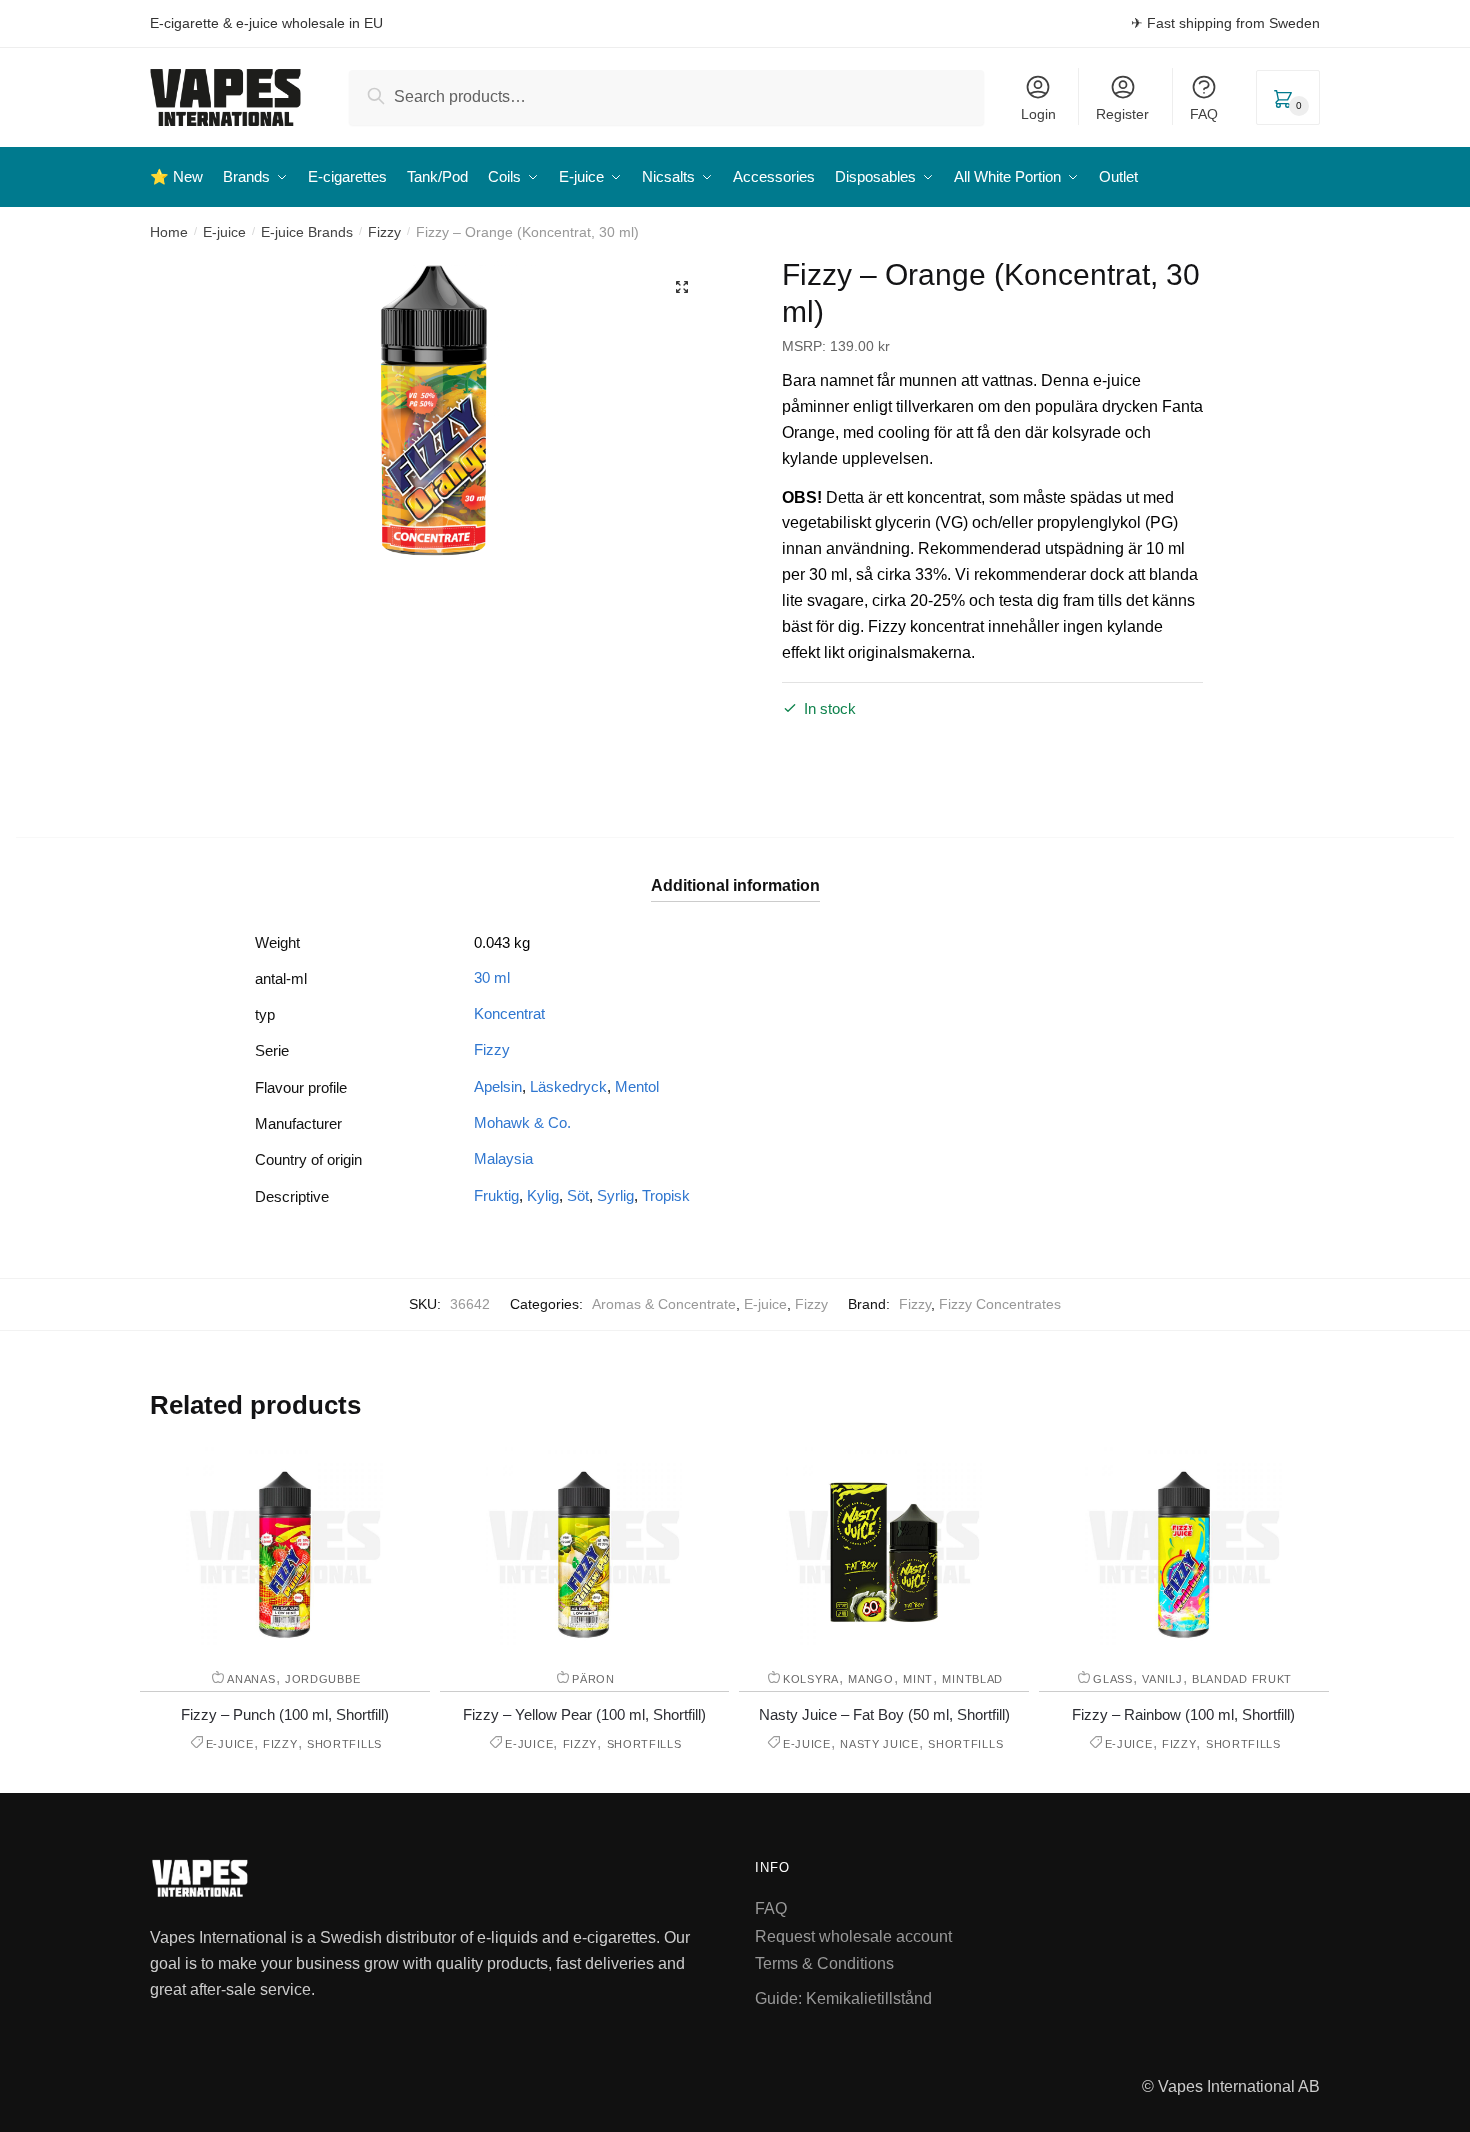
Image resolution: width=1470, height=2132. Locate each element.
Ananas (251, 1679)
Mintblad (972, 1679)
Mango (871, 1679)
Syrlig (615, 1195)
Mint (918, 1679)
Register (1122, 114)
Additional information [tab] (735, 885)
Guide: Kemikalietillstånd (843, 1998)
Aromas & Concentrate (664, 1304)
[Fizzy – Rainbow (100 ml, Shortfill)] (1184, 1547)
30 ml (492, 977)
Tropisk (666, 1195)
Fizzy (384, 232)
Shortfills (344, 1744)
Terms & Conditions (824, 1963)
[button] (682, 287)
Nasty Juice (879, 1744)
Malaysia (503, 1158)
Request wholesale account (853, 1936)
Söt (578, 1195)
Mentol (637, 1086)
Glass (1113, 1679)
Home (169, 232)
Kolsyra (811, 1679)
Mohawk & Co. (522, 1122)
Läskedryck (568, 1086)
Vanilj (1162, 1679)
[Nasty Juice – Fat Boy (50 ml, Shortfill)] (884, 1547)
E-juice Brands (307, 232)
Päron (593, 1679)
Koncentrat (509, 1013)
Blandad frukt (1242, 1679)
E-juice (224, 232)
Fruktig (496, 1195)
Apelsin (498, 1086)
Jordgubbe (322, 1679)
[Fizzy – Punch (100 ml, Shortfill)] (285, 1547)
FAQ (1204, 114)
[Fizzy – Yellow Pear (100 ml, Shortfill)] (584, 1547)
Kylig (543, 1195)
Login (1038, 114)
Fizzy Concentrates (1000, 1304)
